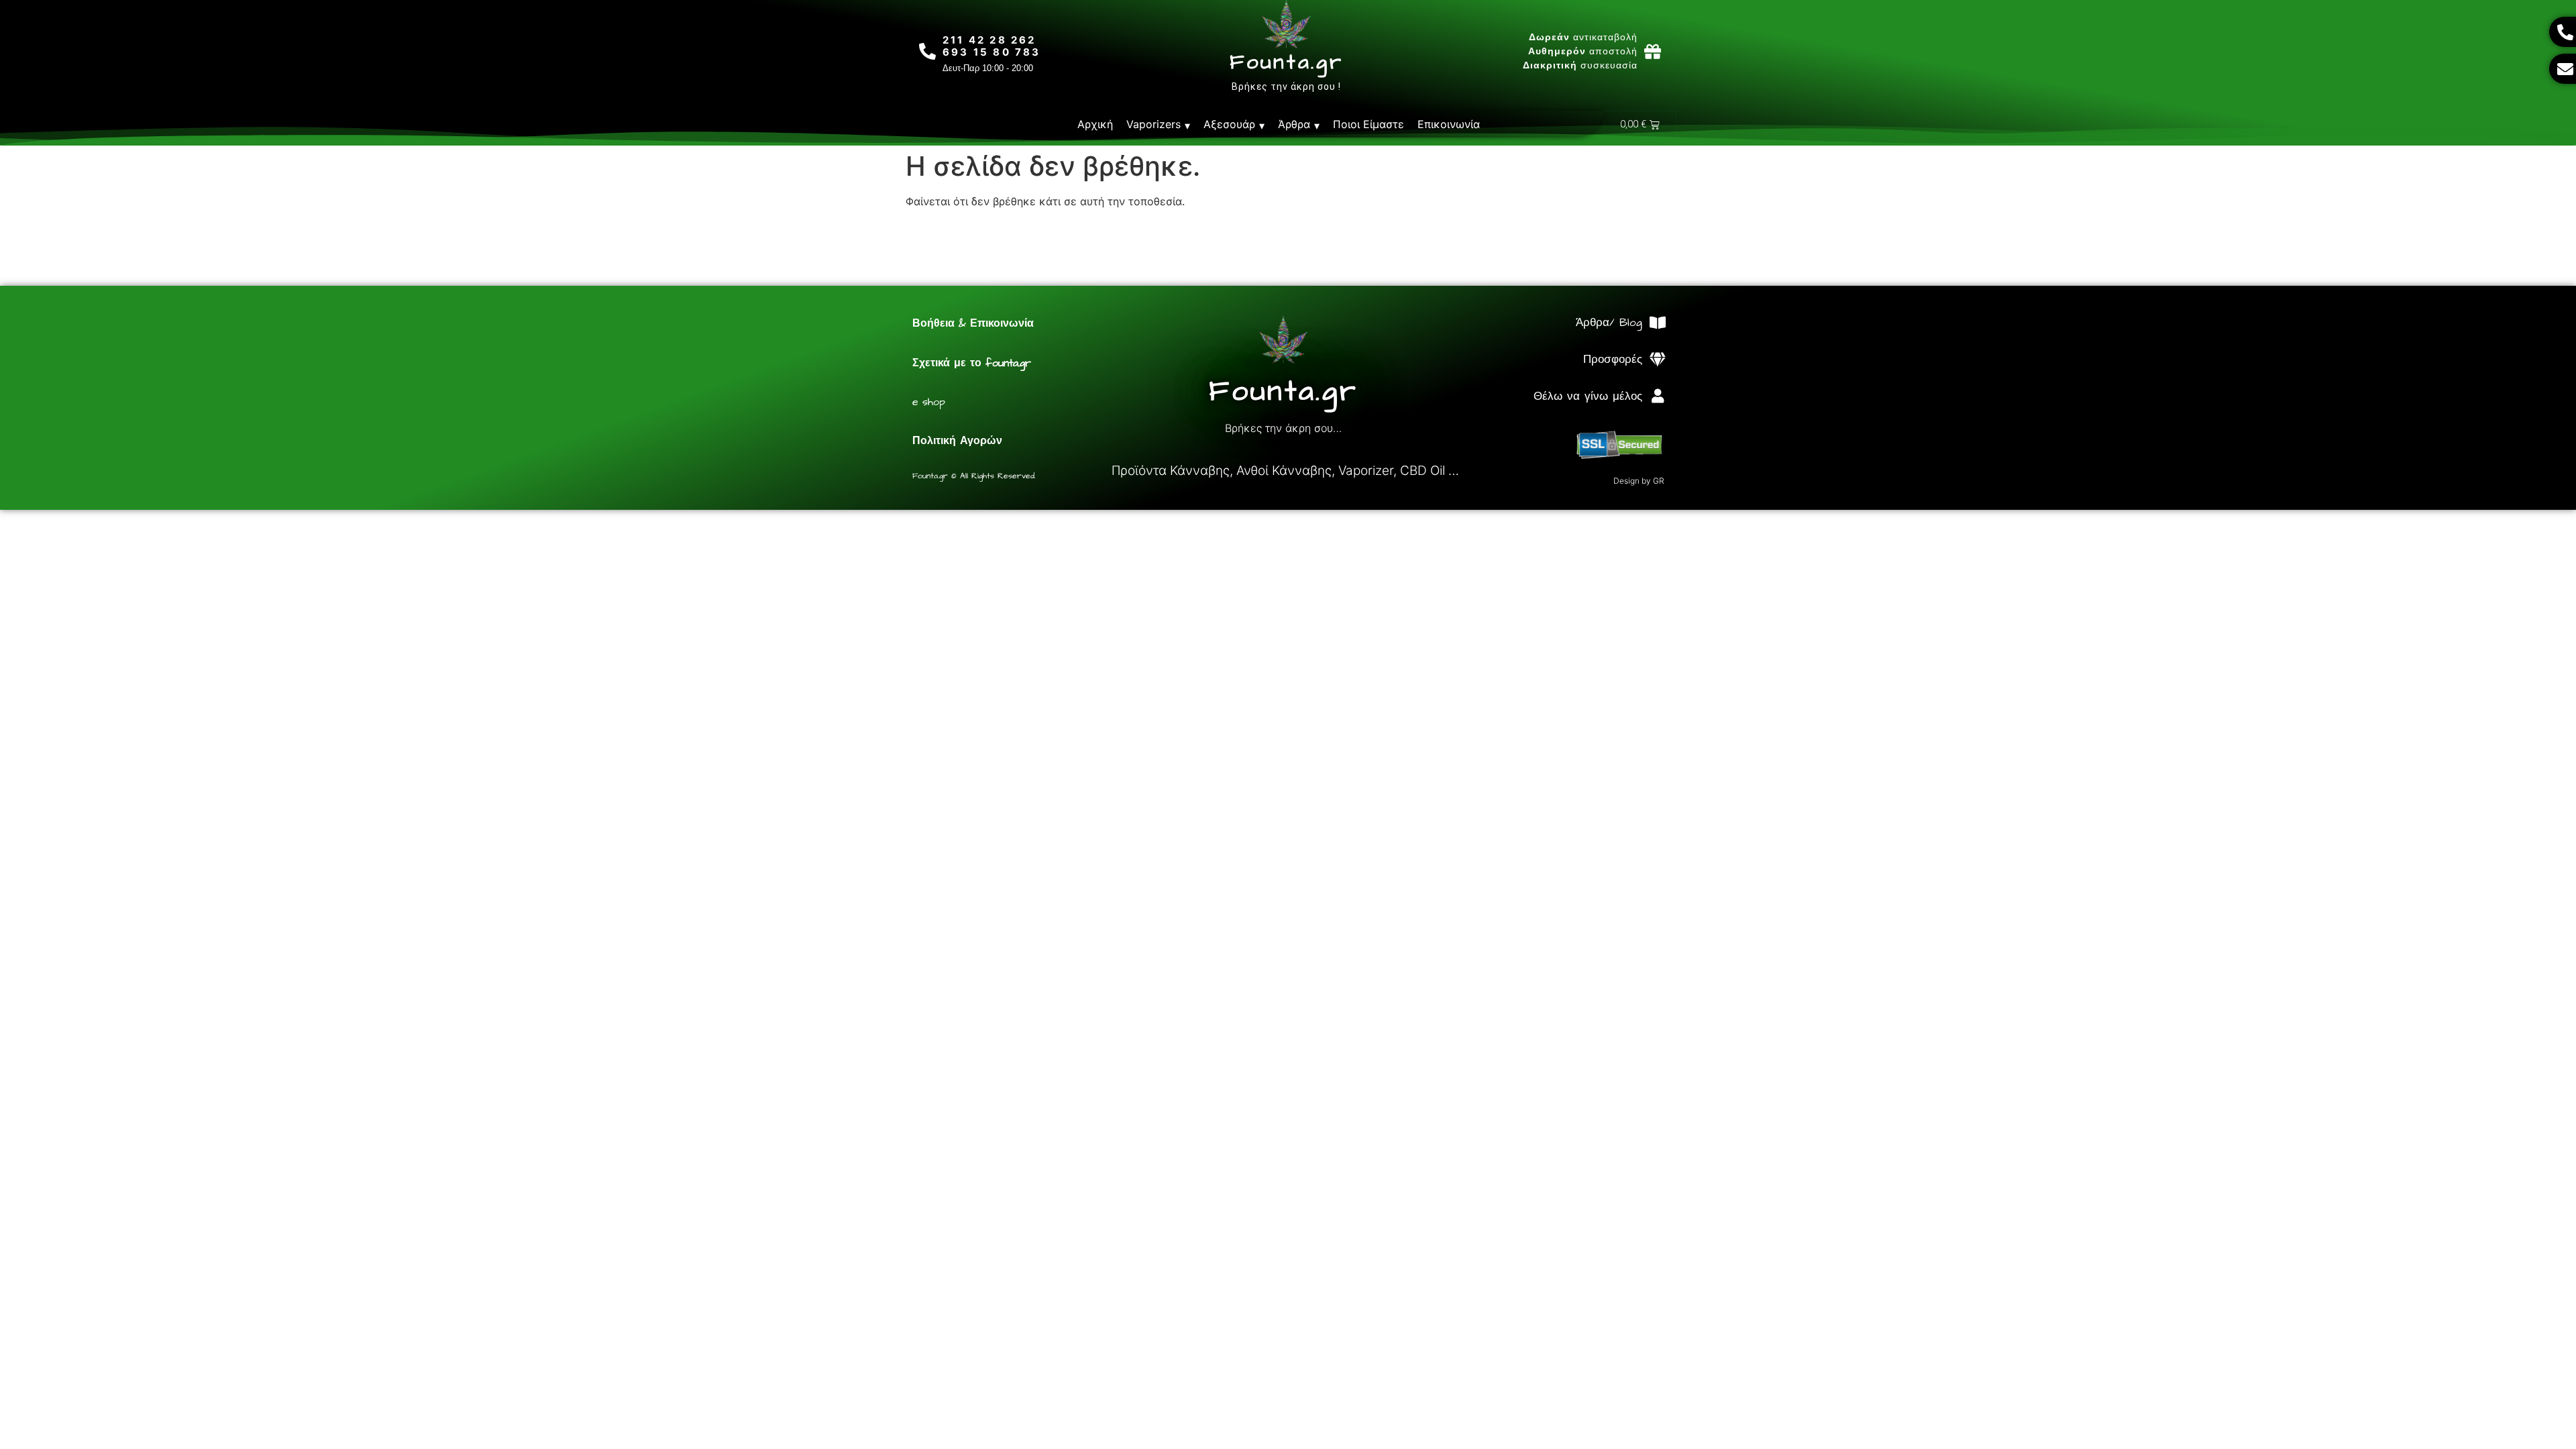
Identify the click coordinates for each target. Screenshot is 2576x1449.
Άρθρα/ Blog (1609, 323)
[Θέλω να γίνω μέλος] (1657, 396)
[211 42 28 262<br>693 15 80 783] (927, 51)
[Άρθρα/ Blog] (1657, 323)
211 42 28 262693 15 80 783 (992, 46)
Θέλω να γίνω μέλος (1588, 396)
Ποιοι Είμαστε (1368, 124)
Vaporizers (1153, 124)
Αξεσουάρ (1229, 124)
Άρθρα (1294, 124)
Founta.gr (1286, 62)
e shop (929, 402)
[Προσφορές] (1657, 360)
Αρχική (1095, 124)
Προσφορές (1613, 360)
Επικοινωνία (1449, 124)
